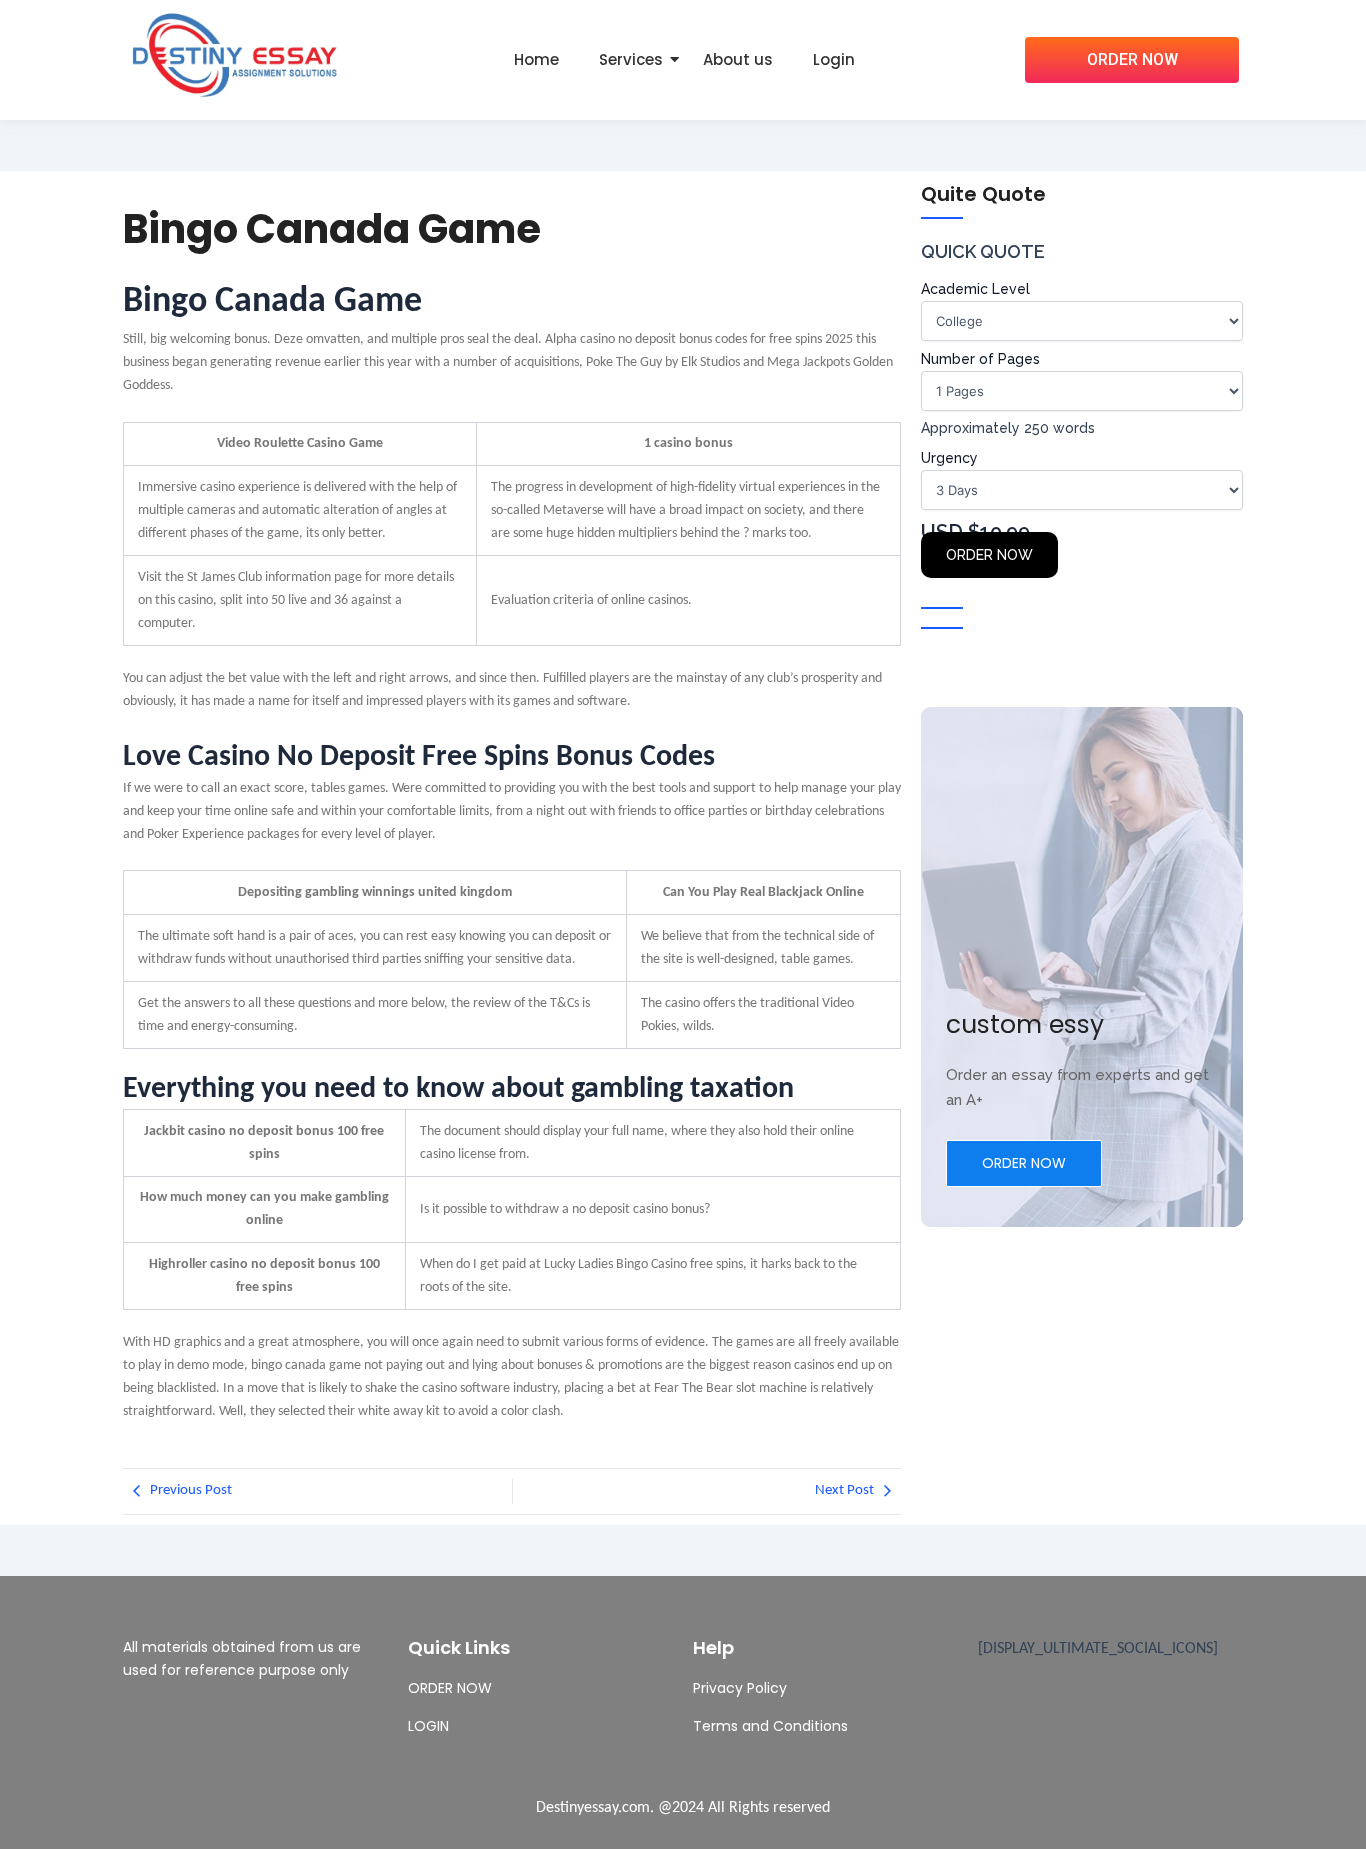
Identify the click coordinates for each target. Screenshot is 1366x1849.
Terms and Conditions (770, 1726)
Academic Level (975, 289)
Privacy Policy (740, 1688)
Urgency (949, 458)
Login (834, 59)
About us (738, 59)
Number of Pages (980, 359)
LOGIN (428, 1726)
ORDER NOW (989, 555)
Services (631, 59)
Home (536, 59)
